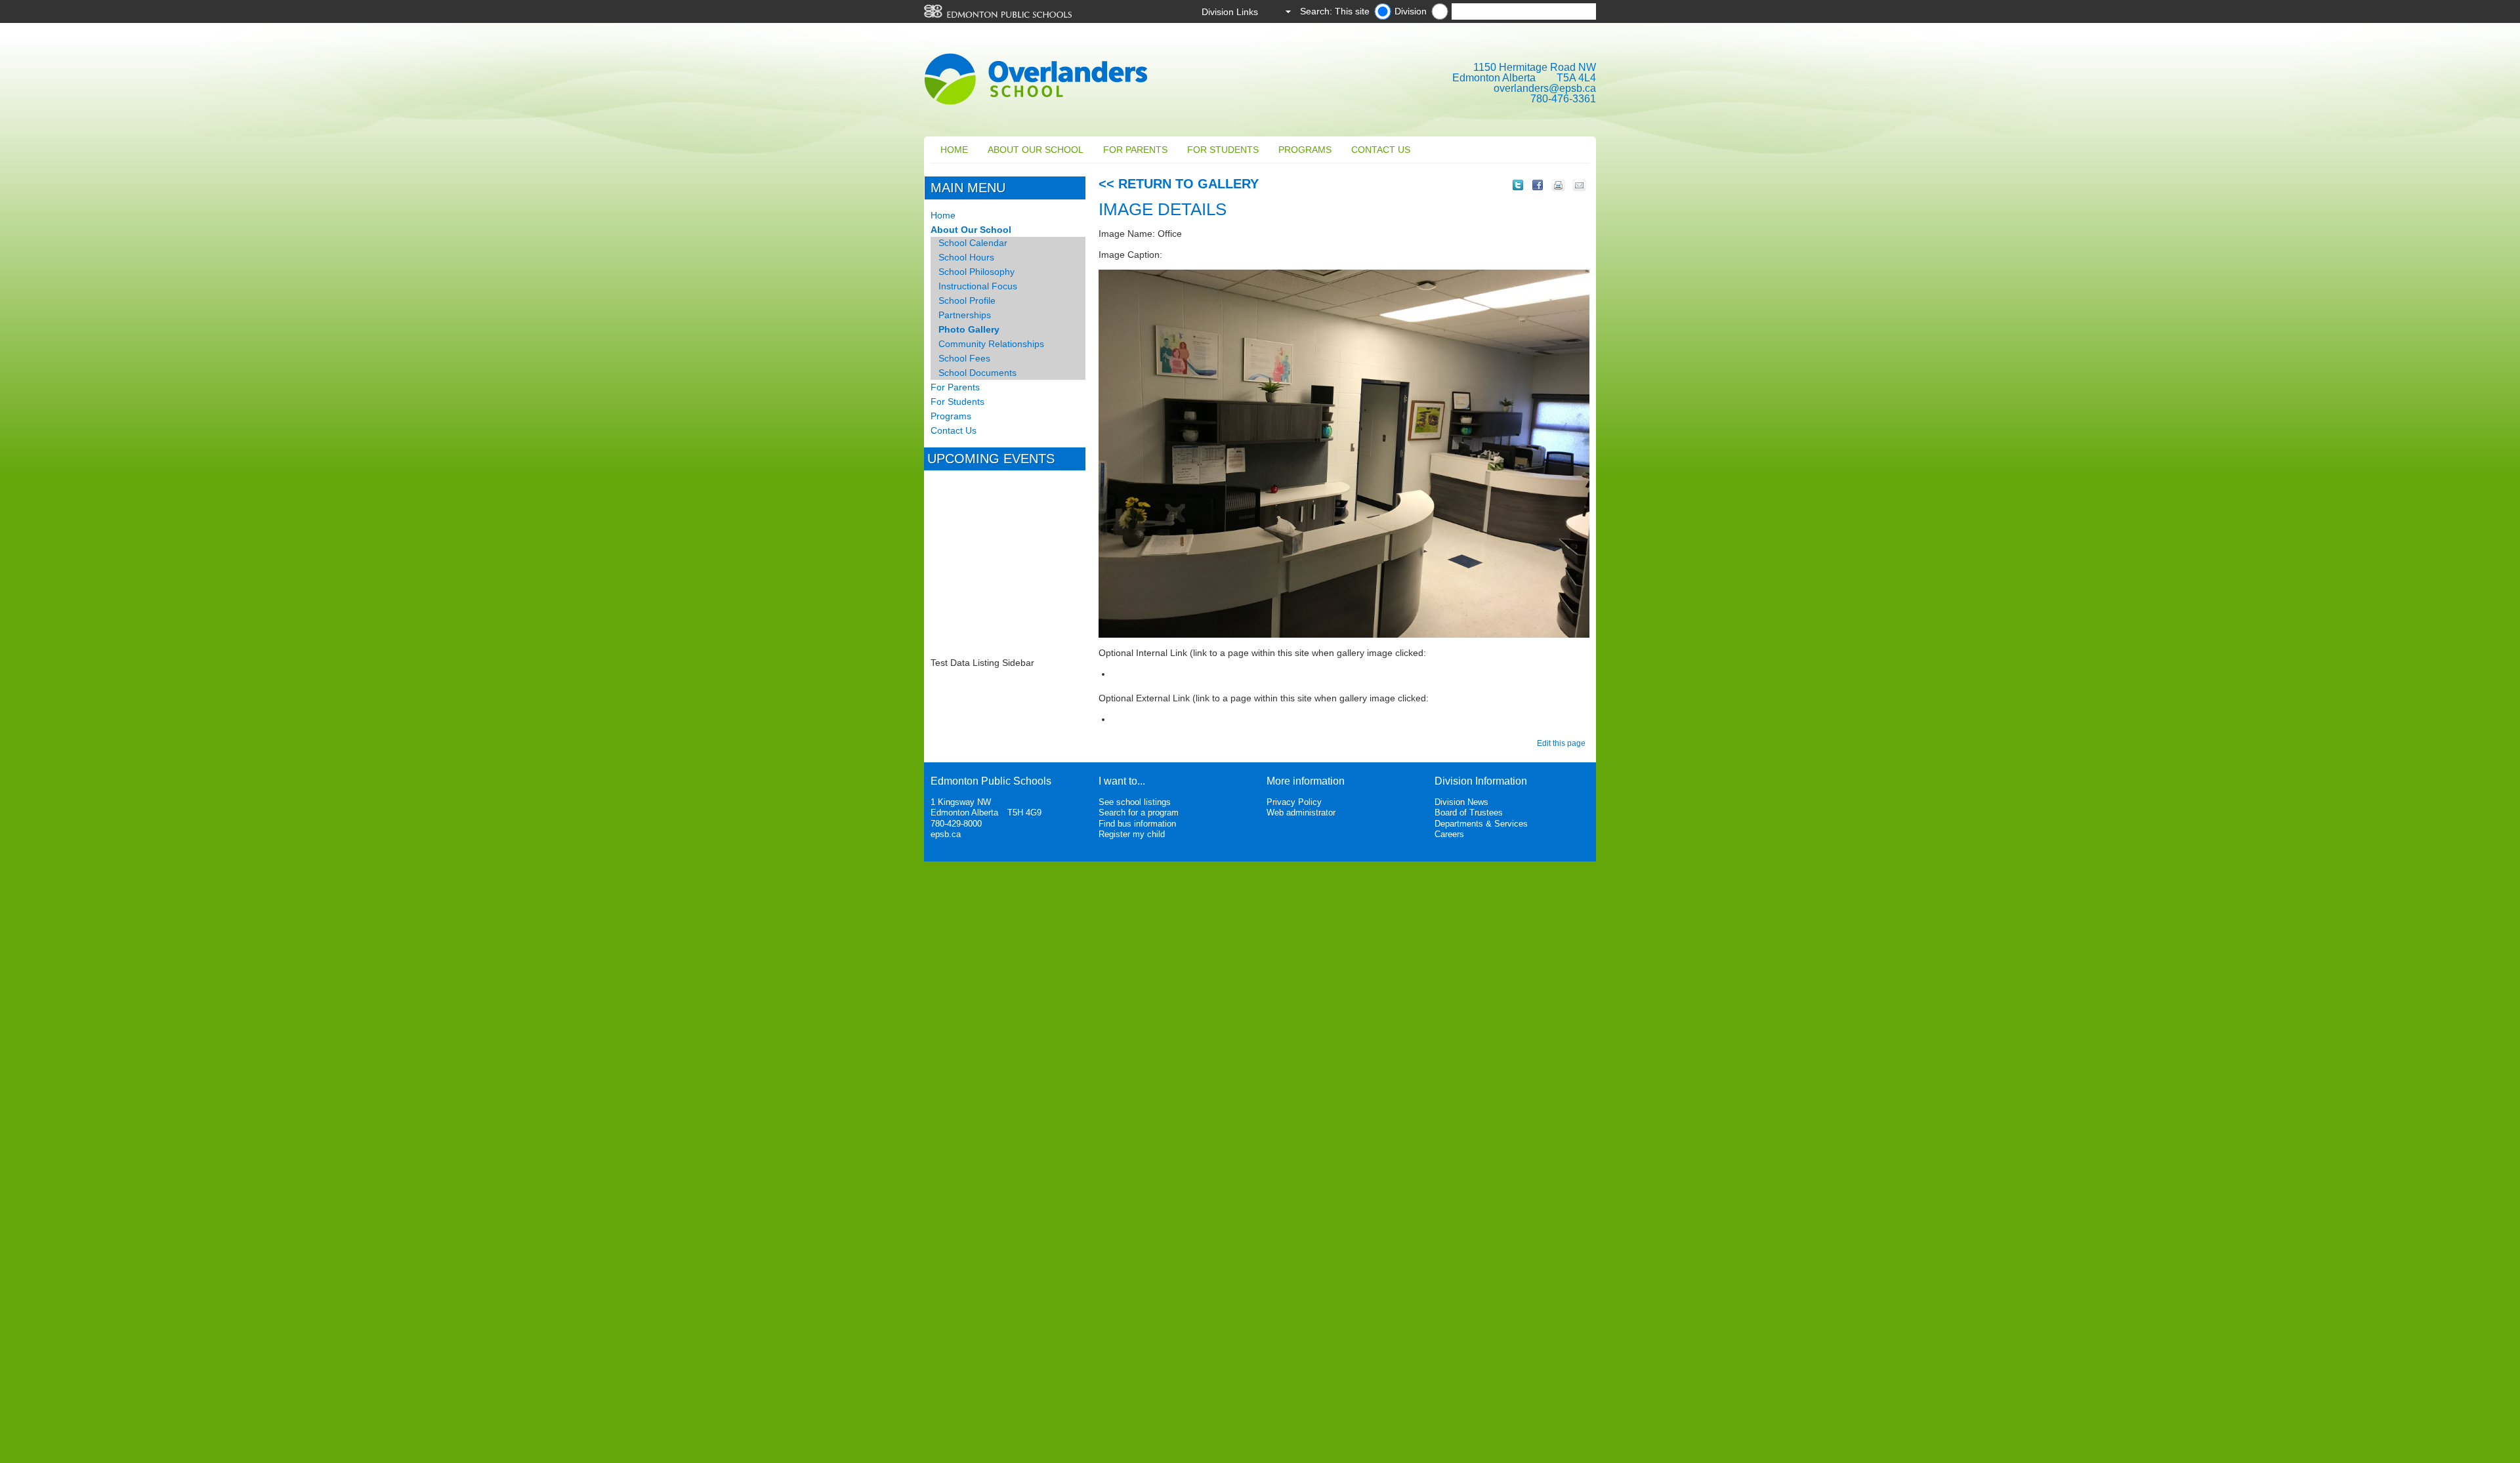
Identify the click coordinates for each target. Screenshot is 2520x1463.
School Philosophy (976, 272)
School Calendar (973, 243)
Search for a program (1139, 813)
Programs (1305, 150)
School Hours (966, 257)
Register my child (1132, 834)
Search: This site (1335, 11)
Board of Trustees (1469, 813)
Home (954, 150)
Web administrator (1301, 813)
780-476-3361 (1563, 99)
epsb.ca (946, 834)
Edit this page (1563, 743)
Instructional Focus (978, 286)
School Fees (964, 358)
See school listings (1135, 802)
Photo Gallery (969, 329)
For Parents (1135, 150)
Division (1411, 11)
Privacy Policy (1294, 802)
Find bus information (1137, 824)
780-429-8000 (956, 824)
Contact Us (1381, 150)
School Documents (977, 373)
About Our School (1036, 150)
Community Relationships (991, 344)
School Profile (967, 300)
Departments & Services (1481, 824)
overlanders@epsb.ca (1545, 88)
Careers (1449, 834)
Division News (1461, 802)
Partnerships (965, 315)
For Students (1223, 150)
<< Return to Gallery (1179, 184)
